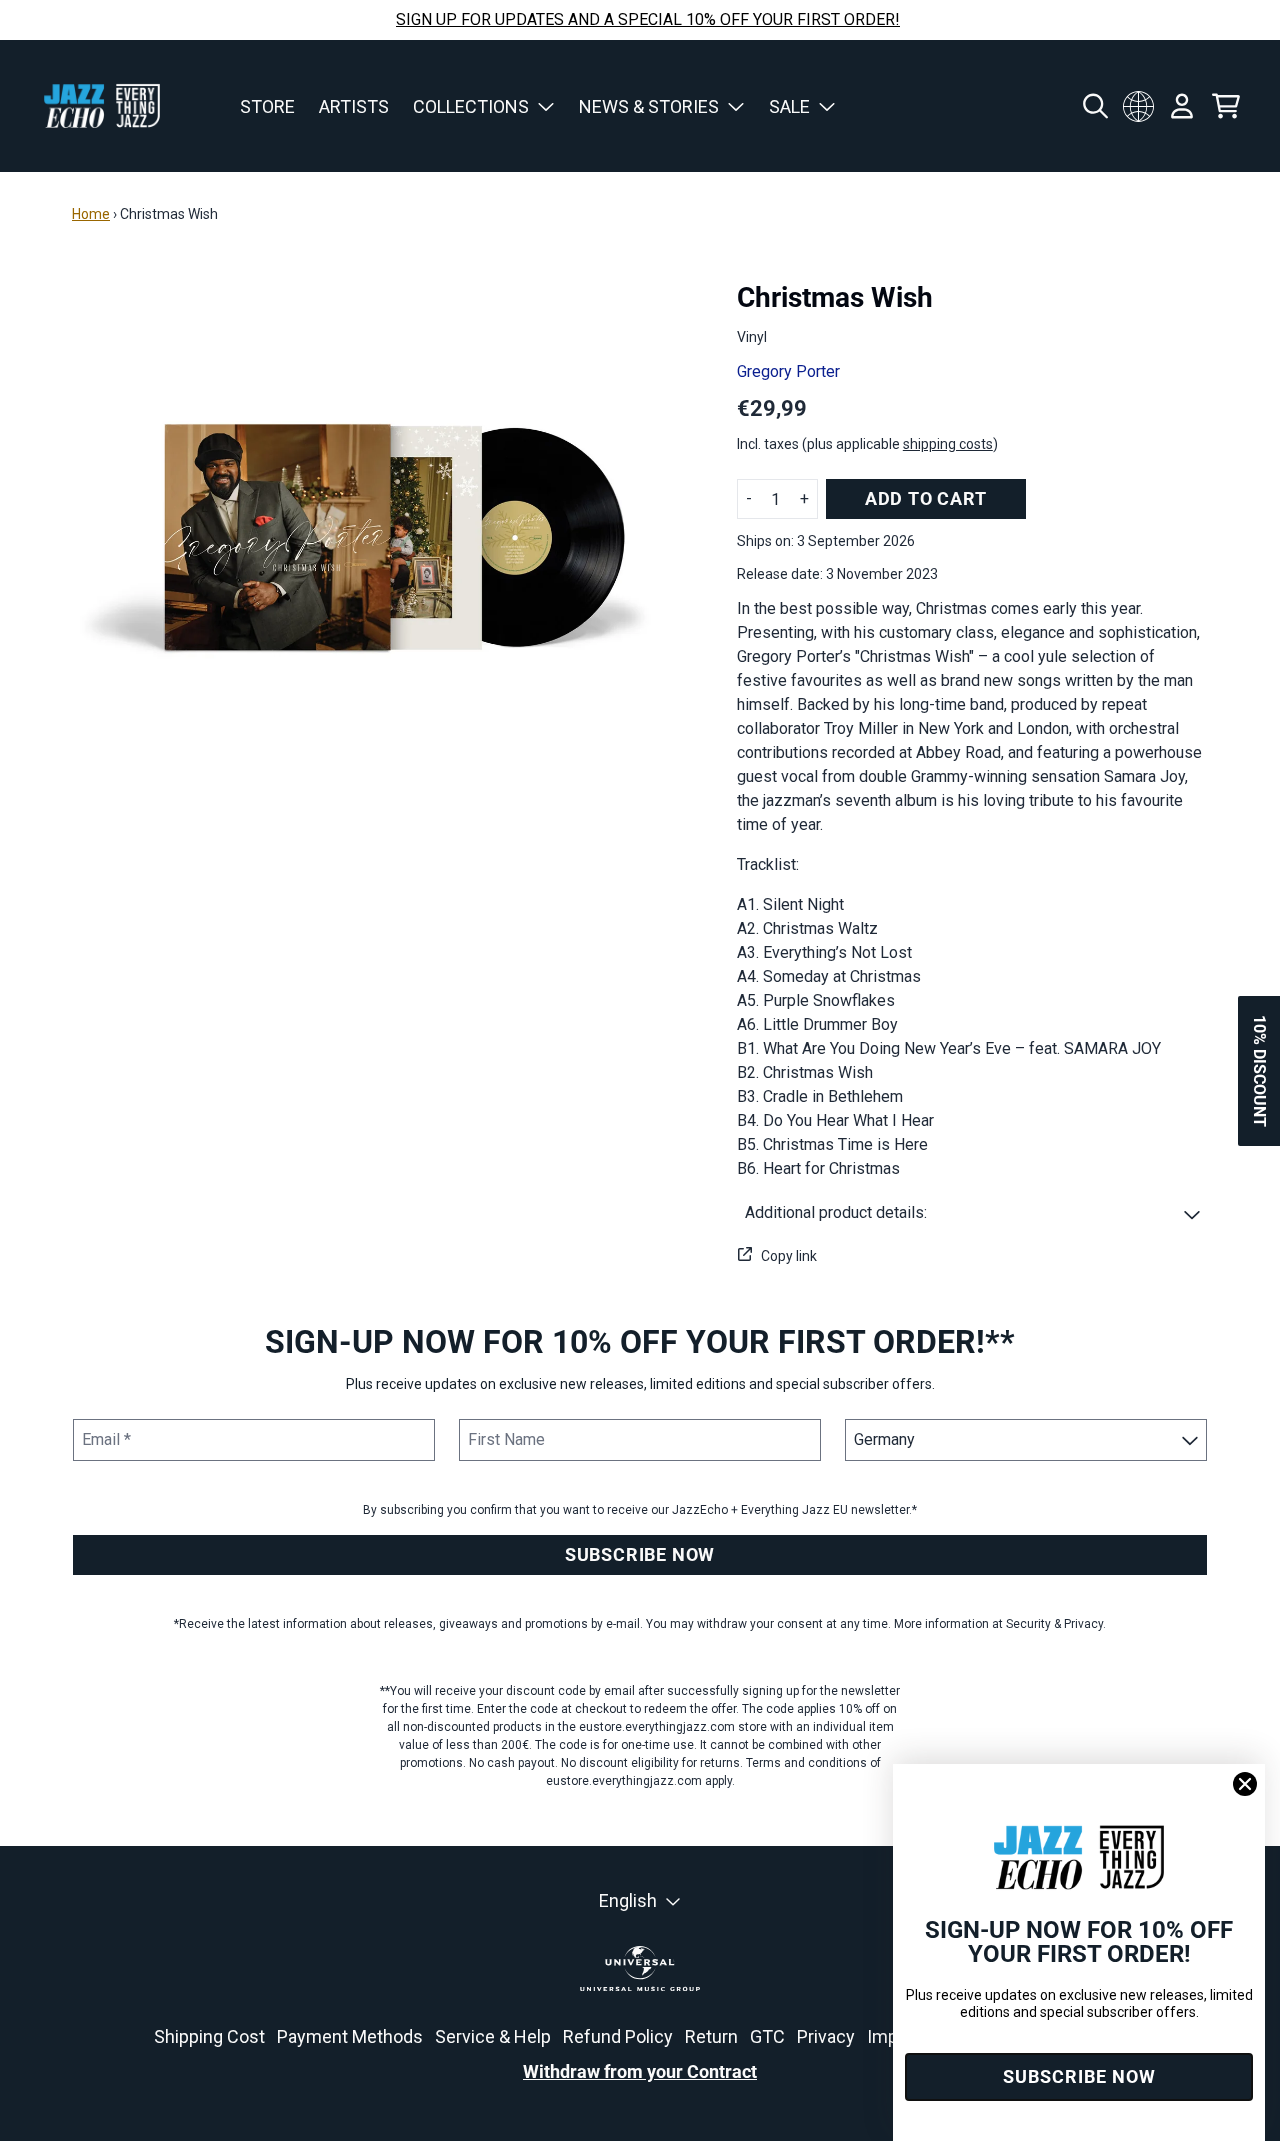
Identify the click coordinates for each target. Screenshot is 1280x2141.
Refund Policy (618, 2036)
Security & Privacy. (1056, 1624)
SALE (789, 106)
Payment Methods (350, 2036)
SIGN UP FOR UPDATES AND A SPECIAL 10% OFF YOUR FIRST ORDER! (648, 19)
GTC (767, 2036)
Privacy (826, 2036)
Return (711, 2036)
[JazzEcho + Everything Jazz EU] (102, 106)
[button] (972, 1213)
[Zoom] (384, 537)
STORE (267, 106)
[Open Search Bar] (1094, 106)
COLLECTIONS (471, 106)
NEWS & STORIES (649, 106)
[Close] (1245, 1784)
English (628, 1900)
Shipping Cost (209, 2036)
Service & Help (493, 2036)
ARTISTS (354, 106)
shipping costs (948, 444)
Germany (1138, 106)
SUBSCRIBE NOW (640, 1554)
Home (91, 214)
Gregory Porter (788, 371)
